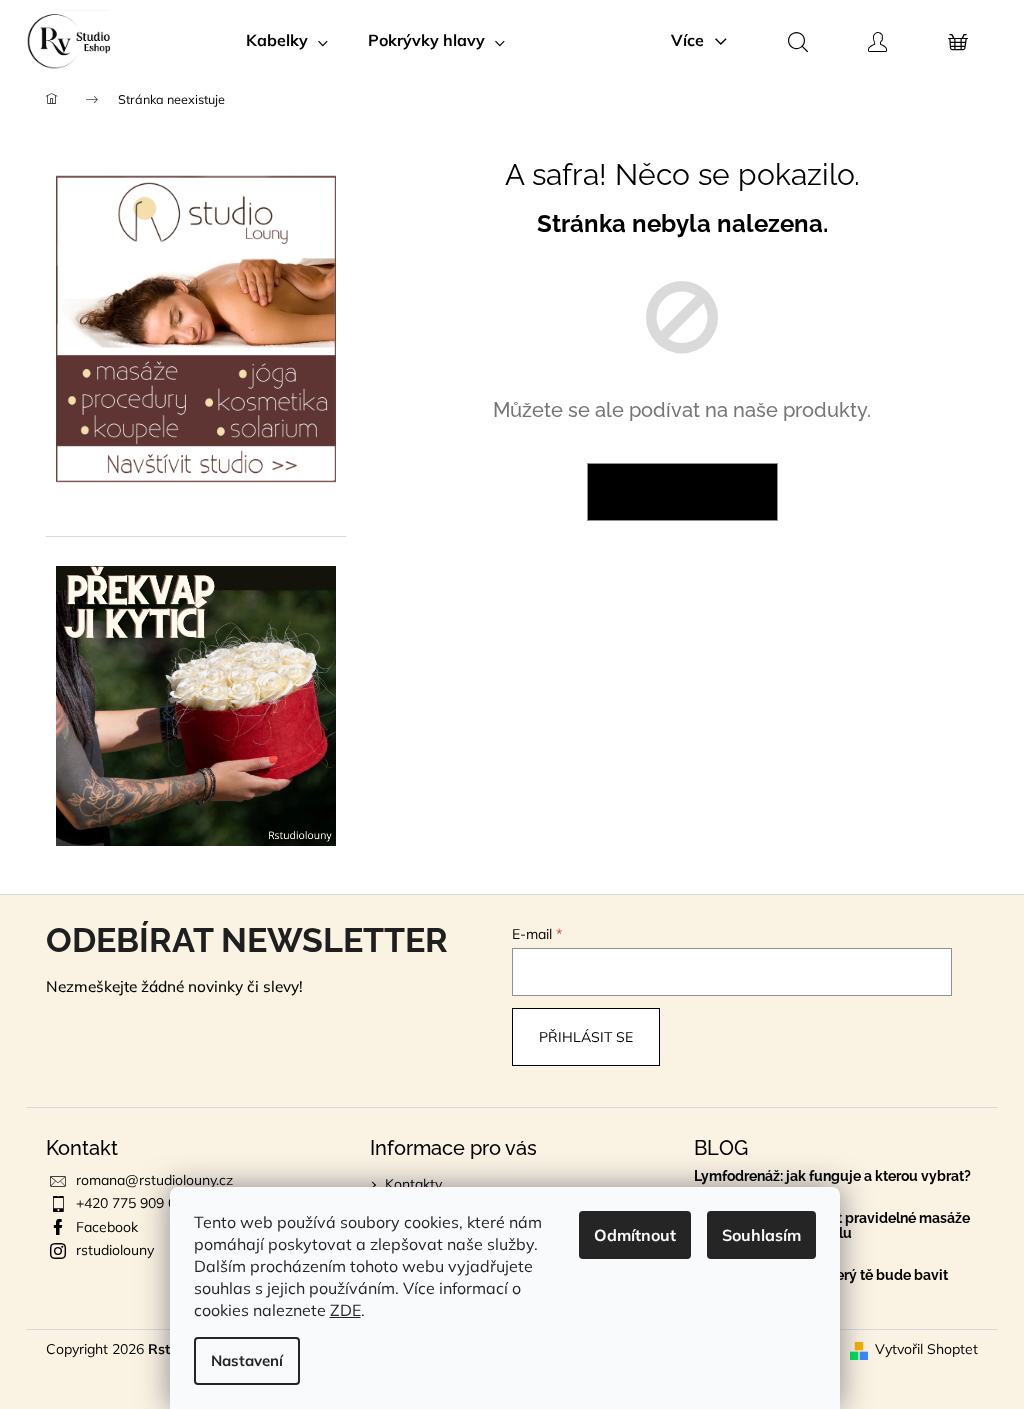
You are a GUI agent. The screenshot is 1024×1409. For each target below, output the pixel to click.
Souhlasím (761, 1235)
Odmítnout (635, 1235)
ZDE (345, 1310)
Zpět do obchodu (682, 492)
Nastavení (247, 1360)
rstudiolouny (115, 1250)
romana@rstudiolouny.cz (154, 1180)
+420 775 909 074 (134, 1203)
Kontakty (413, 1184)
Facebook (107, 1227)
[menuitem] (287, 40)
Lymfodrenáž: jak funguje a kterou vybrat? (832, 1176)
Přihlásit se (586, 1037)
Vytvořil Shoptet (926, 1349)
